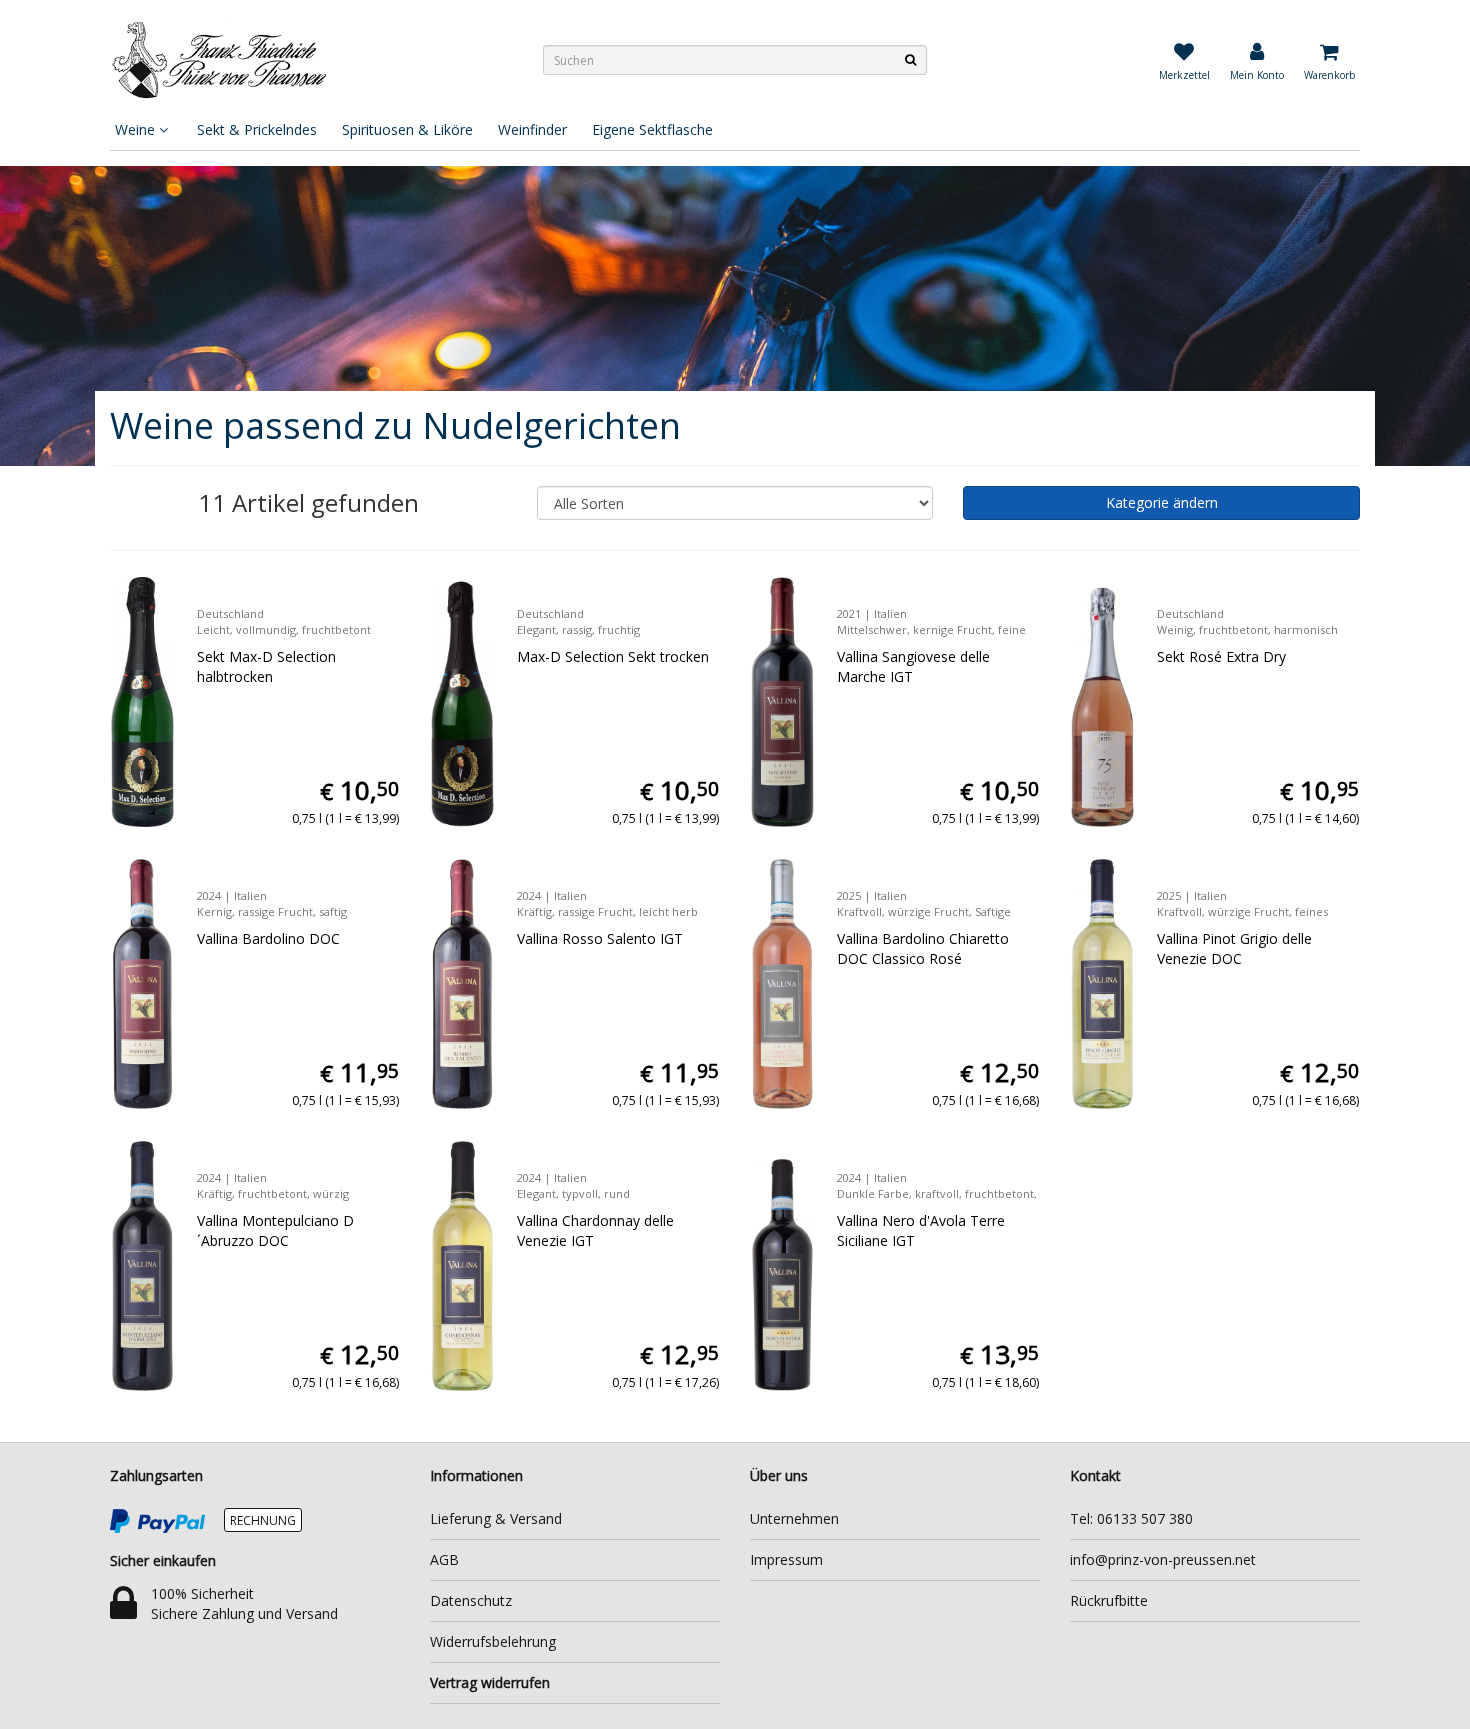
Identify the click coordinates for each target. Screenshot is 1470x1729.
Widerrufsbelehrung (493, 1641)
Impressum (786, 1559)
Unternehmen (794, 1518)
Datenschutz (471, 1600)
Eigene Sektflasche (652, 129)
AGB (444, 1559)
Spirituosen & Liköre (407, 129)
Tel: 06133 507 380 (1131, 1518)
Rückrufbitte (1109, 1600)
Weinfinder (532, 129)
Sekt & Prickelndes (257, 129)
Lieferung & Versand (496, 1518)
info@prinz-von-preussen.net (1163, 1559)
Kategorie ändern (1162, 502)
